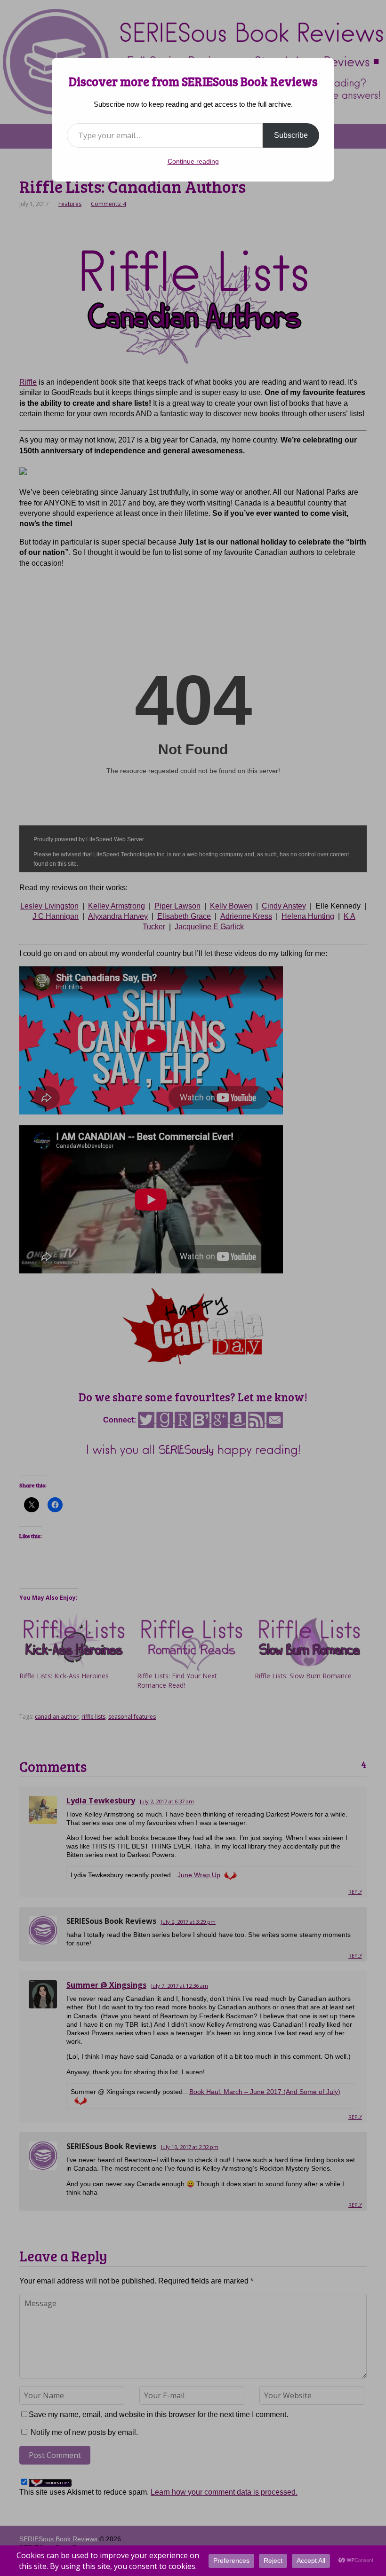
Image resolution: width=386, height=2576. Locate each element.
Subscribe (291, 135)
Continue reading (193, 161)
